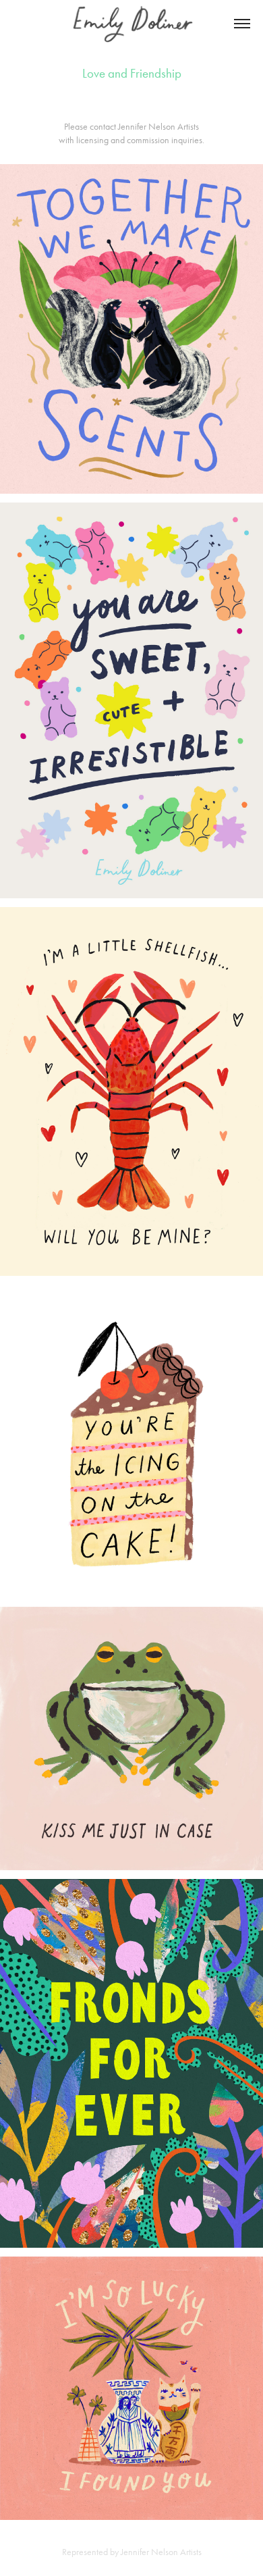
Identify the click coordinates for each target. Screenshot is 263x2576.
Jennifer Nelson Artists (158, 127)
